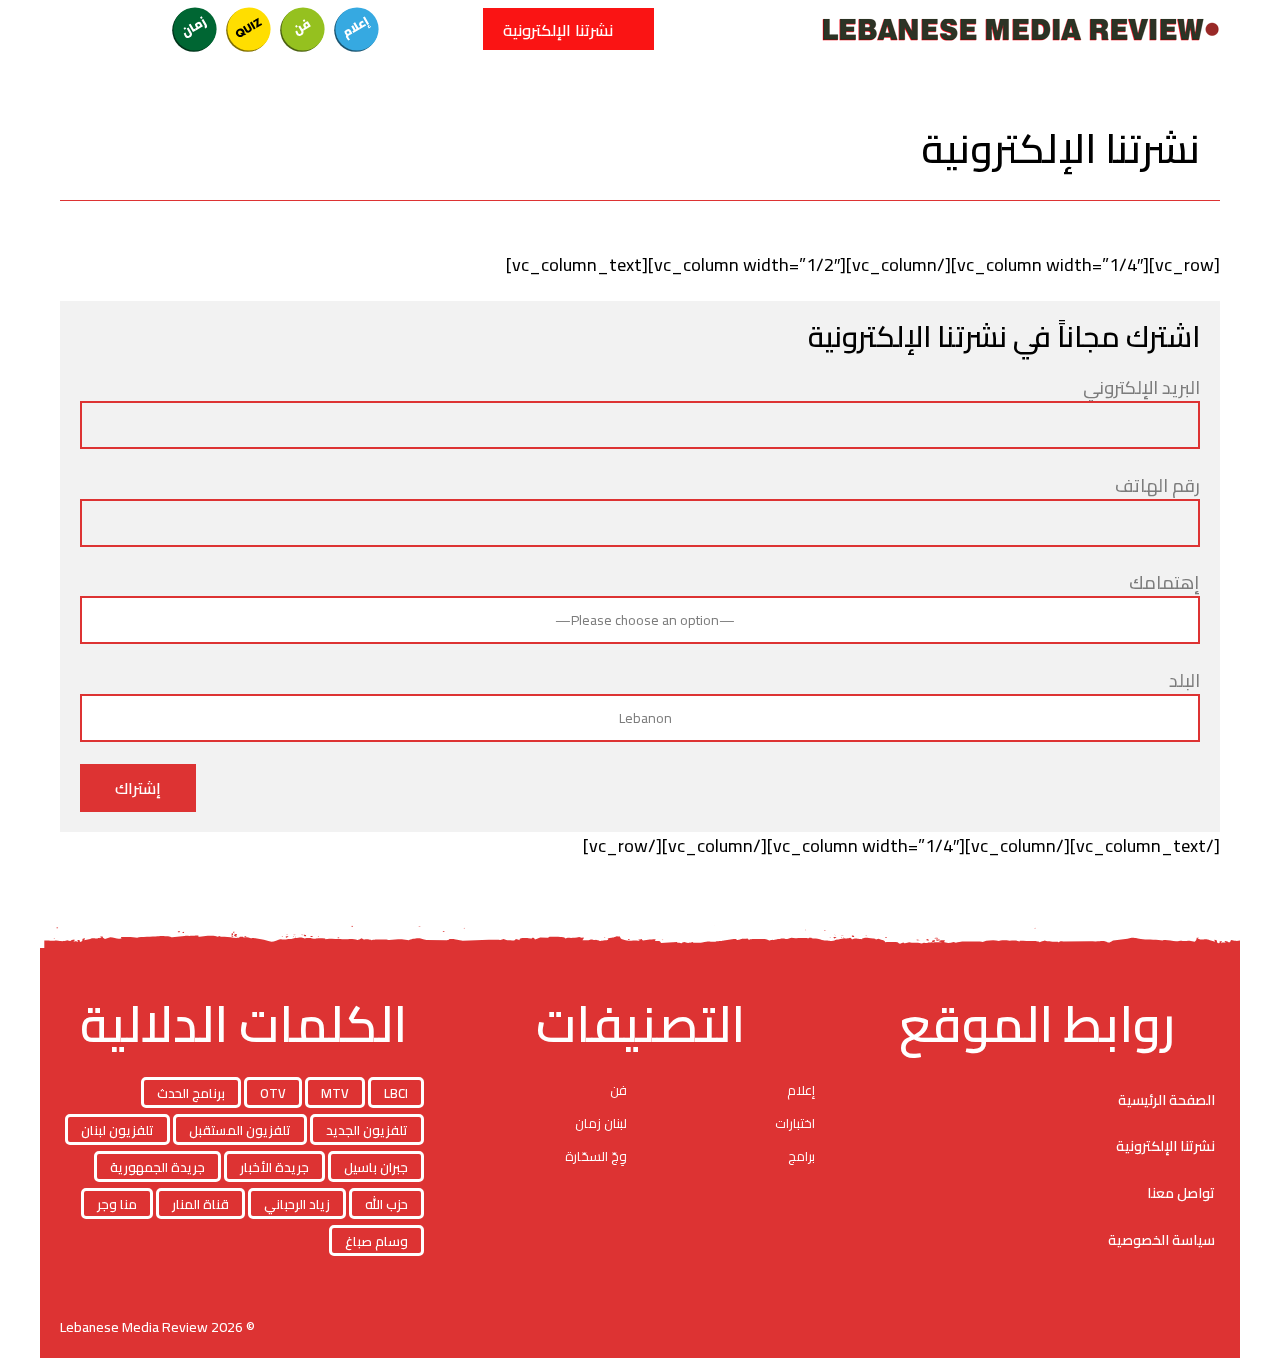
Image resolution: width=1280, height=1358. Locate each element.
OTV (273, 1093)
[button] (455, 29)
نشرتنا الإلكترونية (1165, 1146)
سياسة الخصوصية (1161, 1240)
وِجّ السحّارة (596, 1156)
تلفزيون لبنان (117, 1130)
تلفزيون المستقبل (240, 1130)
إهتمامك (1164, 584)
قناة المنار (200, 1204)
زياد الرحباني (297, 1204)
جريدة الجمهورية (157, 1167)
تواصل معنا (1181, 1193)
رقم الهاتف (1157, 487)
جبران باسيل (376, 1167)
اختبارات (795, 1123)
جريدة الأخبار (274, 1167)
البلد (1184, 682)
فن (618, 1090)
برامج (801, 1156)
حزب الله (386, 1204)
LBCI (396, 1093)
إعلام (801, 1090)
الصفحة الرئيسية (1166, 1100)
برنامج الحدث (191, 1093)
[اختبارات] (249, 29)
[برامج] (141, 29)
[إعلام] (357, 29)
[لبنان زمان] (195, 29)
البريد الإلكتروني (1141, 389)
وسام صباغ (376, 1241)
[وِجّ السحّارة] (87, 29)
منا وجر (117, 1204)
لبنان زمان (601, 1123)
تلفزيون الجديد (367, 1130)
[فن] (303, 29)
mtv (335, 1093)
